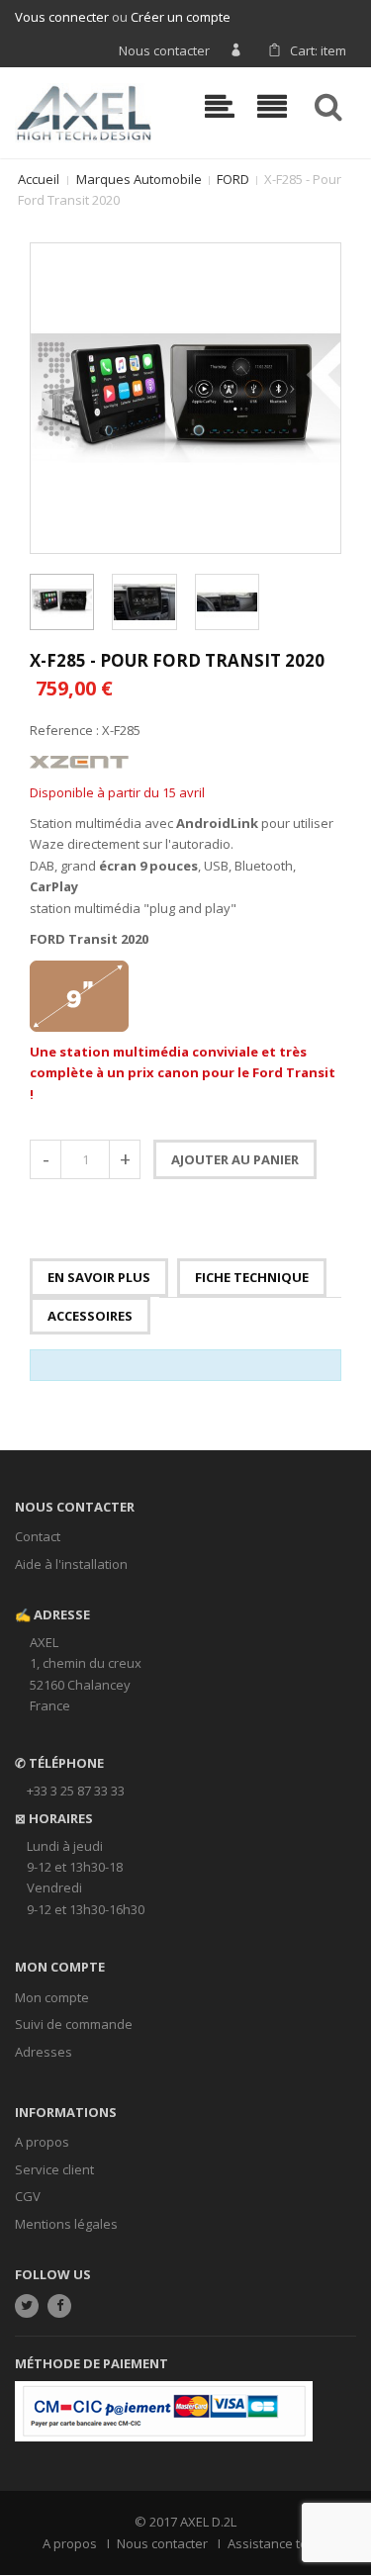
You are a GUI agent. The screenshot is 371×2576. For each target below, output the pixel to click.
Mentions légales (66, 2224)
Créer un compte (181, 17)
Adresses (44, 2052)
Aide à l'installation (71, 1564)
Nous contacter (164, 50)
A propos (42, 2142)
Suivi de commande (74, 2024)
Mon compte (52, 1997)
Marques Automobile (139, 179)
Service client (54, 2169)
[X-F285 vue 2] (144, 602)
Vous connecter (62, 17)
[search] (331, 107)
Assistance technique (292, 2543)
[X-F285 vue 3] (227, 602)
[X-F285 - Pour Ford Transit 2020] (62, 602)
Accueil (39, 179)
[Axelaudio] (83, 111)
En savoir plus (99, 1277)
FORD (233, 179)
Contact (38, 1536)
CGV (28, 2196)
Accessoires (90, 1316)
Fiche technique (252, 1277)
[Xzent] (79, 761)
